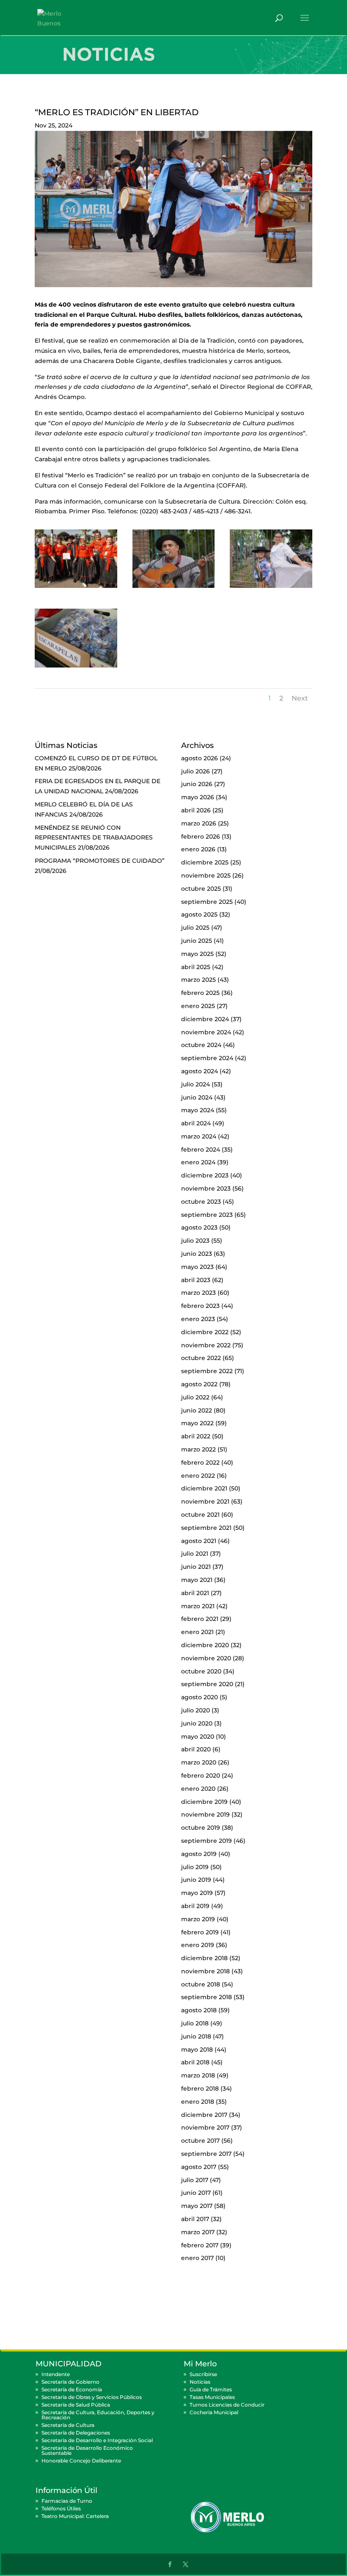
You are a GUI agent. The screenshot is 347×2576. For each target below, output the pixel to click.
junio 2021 (196, 1567)
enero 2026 (198, 849)
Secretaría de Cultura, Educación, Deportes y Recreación (98, 2415)
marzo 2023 (198, 1293)
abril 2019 (195, 1906)
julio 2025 (195, 928)
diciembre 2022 (205, 1332)
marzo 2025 (198, 980)
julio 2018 (195, 2023)
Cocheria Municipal (214, 2412)
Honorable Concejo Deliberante (81, 2461)
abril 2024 (196, 1123)
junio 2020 (197, 1723)
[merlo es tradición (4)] (271, 588)
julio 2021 (195, 1554)
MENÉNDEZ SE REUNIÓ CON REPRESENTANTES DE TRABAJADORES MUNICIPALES (94, 838)
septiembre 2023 (207, 1215)
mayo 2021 (197, 1580)
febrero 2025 (200, 993)
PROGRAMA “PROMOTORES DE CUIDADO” (100, 861)
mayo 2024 (198, 1110)
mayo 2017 (197, 2206)
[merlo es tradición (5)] (76, 668)
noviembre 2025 (206, 875)
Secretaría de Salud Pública (76, 2405)
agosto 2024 (200, 1071)
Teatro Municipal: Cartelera (75, 2516)
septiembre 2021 (206, 1528)
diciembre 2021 (204, 1488)
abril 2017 (195, 2219)
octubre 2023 (201, 1202)
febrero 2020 (201, 1776)
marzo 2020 (199, 1762)
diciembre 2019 (204, 1802)
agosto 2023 (199, 1227)
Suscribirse (203, 2374)
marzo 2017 (198, 2232)
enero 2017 (197, 2258)
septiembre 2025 (207, 902)
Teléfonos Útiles (61, 2508)
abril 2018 (195, 2062)
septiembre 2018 (207, 1997)
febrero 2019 (200, 1932)
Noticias (200, 2382)
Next (300, 698)
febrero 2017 (200, 2245)
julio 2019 (195, 1867)
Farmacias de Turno (67, 2501)
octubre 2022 (201, 1358)
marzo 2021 (198, 1606)
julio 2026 (196, 771)
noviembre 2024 (206, 1032)
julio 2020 (196, 1710)
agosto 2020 (200, 1697)
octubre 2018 (201, 1984)
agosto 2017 (199, 2167)
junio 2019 (196, 1880)
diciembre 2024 (205, 1019)
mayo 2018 (197, 2050)
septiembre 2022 (207, 1371)
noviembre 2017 (205, 2127)
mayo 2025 (197, 954)
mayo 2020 (198, 1737)
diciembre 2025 (205, 862)
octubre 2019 (201, 1828)
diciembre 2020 (205, 1645)
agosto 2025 (199, 914)
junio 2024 (197, 1097)
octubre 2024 (201, 1045)
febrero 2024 (201, 1150)
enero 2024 (198, 1162)
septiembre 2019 (207, 1841)
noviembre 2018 (205, 1971)
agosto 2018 (199, 2010)
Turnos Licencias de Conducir (227, 2405)
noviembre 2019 (205, 1814)
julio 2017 (195, 2180)
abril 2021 (195, 1593)
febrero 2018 (200, 2088)
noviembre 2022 (206, 1345)
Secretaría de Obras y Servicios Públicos (92, 2397)
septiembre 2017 (206, 2154)
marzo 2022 (198, 1449)
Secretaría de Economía (72, 2389)
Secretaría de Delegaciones (76, 2433)
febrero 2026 (201, 837)
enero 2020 (198, 1789)
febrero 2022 (200, 1463)
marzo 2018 (198, 2075)
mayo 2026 (198, 797)
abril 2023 (196, 1280)
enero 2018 (198, 2102)
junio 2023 (197, 1254)
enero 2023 (198, 1319)
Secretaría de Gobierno (70, 2382)
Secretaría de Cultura (68, 2425)
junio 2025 (197, 941)
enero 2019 (198, 1945)
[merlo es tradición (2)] (76, 588)
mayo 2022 (197, 1423)
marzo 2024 (199, 1136)
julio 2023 (195, 1241)
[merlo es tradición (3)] (174, 588)
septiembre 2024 (207, 1058)
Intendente (56, 2374)
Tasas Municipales (212, 2397)
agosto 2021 (199, 1541)
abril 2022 (196, 1436)
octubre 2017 (200, 2141)
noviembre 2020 (206, 1658)
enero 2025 (198, 1006)
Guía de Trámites (211, 2389)
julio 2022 (195, 1397)
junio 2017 (196, 2193)
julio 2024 (196, 1084)
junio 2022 (197, 1410)
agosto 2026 (200, 758)
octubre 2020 (201, 1671)
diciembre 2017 (204, 2115)
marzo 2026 (199, 823)
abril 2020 (196, 1749)
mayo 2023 (197, 1267)
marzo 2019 (198, 1919)
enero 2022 (198, 1476)
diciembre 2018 (204, 1958)
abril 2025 (196, 967)
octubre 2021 (200, 1515)
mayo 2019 (197, 1893)
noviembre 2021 (205, 1501)
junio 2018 (196, 2036)
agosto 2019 (199, 1854)
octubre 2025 (201, 889)
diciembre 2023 (205, 1175)
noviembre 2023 (206, 1188)
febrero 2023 (200, 1306)
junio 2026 (197, 784)
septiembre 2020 (207, 1684)
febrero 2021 (200, 1619)
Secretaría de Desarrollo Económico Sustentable (87, 2450)
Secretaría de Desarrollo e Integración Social (97, 2440)
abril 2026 (196, 810)
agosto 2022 (199, 1384)
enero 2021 (197, 1632)
